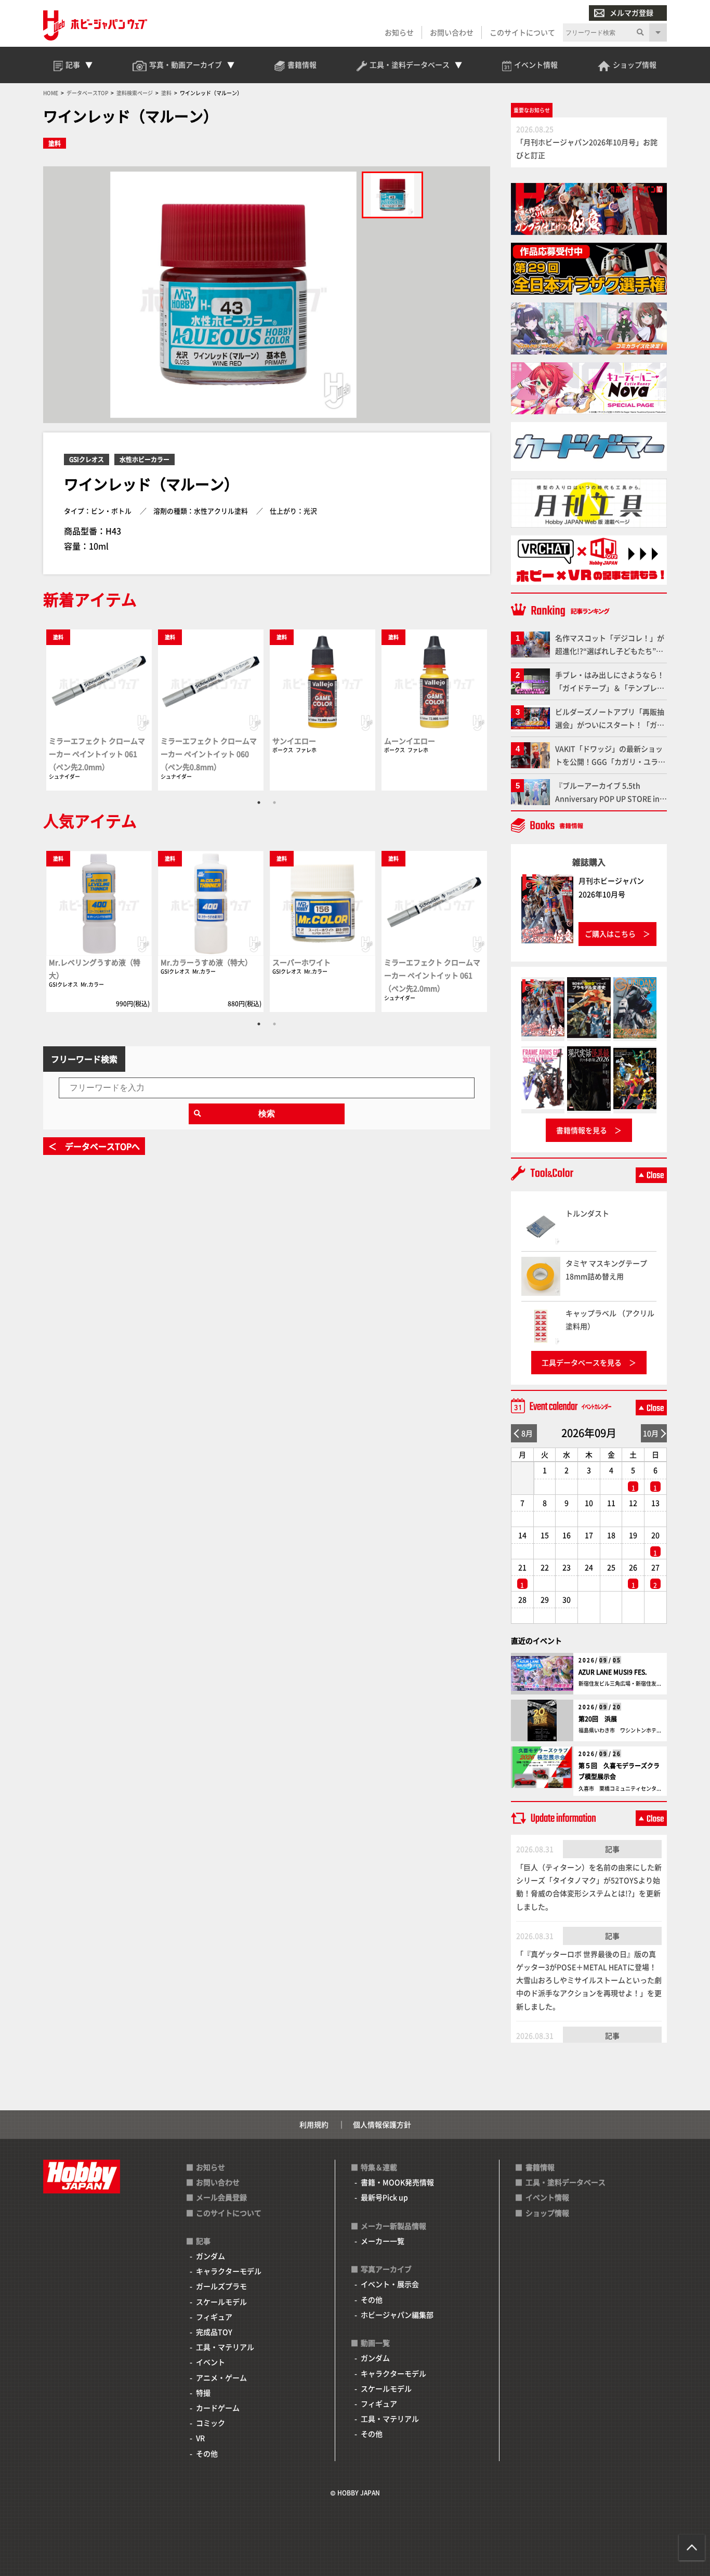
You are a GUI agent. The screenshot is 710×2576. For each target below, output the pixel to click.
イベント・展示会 (390, 2284)
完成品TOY (214, 2332)
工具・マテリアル (225, 2347)
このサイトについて (522, 32)
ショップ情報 (547, 2213)
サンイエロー (294, 741)
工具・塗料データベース (566, 2182)
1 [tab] (259, 803)
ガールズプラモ (221, 2286)
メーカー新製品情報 (393, 2226)
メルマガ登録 (632, 12)
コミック (211, 2423)
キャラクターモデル (229, 2271)
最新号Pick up (384, 2197)
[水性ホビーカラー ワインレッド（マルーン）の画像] (392, 195)
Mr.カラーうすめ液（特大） (206, 962)
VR (200, 2438)
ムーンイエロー (410, 741)
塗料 (55, 143)
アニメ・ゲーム (221, 2377)
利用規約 (314, 2124)
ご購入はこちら (610, 934)
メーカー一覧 (383, 2241)
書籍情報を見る (582, 1130)
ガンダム (211, 2256)
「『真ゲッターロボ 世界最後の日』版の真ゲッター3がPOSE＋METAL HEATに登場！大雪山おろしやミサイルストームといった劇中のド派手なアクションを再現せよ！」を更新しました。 (589, 1980)
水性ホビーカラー (144, 459)
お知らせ (399, 32)
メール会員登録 (221, 2197)
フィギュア (214, 2317)
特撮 (203, 2393)
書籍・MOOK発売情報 (397, 2182)
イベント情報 (547, 2197)
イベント (211, 2362)
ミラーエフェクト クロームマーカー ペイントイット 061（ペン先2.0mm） (97, 754)
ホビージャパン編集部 (397, 2315)
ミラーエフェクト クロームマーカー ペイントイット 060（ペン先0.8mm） (209, 754)
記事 (612, 1849)
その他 (207, 2453)
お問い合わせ (452, 32)
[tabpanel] (99, 709)
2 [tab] (274, 803)
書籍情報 (540, 2167)
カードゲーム (218, 2408)
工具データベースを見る (582, 1362)
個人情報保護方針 (382, 2124)
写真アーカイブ (386, 2269)
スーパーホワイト (301, 962)
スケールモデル (221, 2302)
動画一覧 (375, 2343)
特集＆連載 (379, 2167)
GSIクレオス (87, 459)
